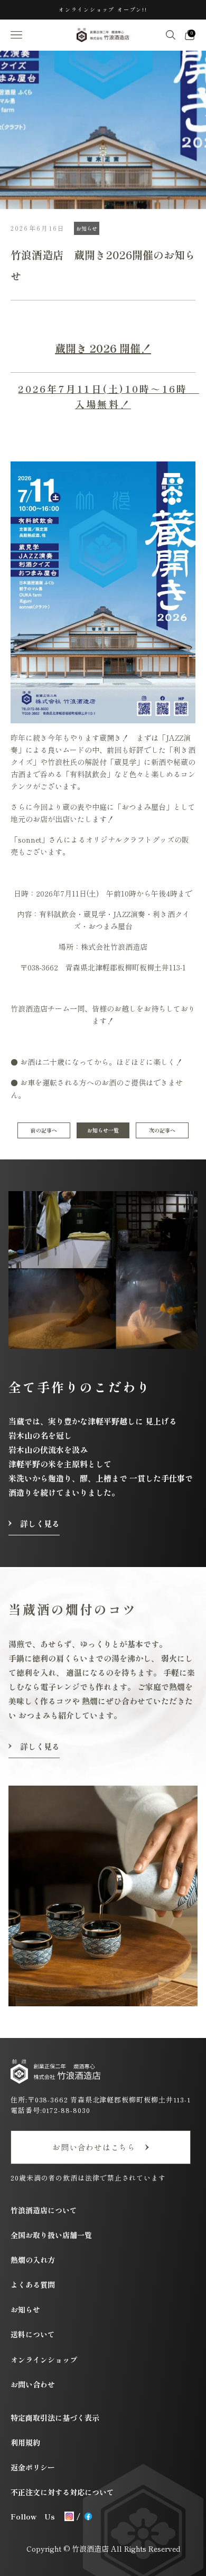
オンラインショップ (44, 2360)
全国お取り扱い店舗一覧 (51, 2235)
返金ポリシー (33, 2467)
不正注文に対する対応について (62, 2492)
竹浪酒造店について (44, 2210)
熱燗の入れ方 (33, 2260)
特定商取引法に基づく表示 (55, 2418)
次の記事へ (162, 1130)
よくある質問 (33, 2285)
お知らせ (87, 228)
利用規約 (25, 2442)
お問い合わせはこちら (94, 2147)
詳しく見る (40, 1523)
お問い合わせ (33, 2384)
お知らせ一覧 (103, 1130)
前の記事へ (44, 1130)
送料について (33, 2334)
